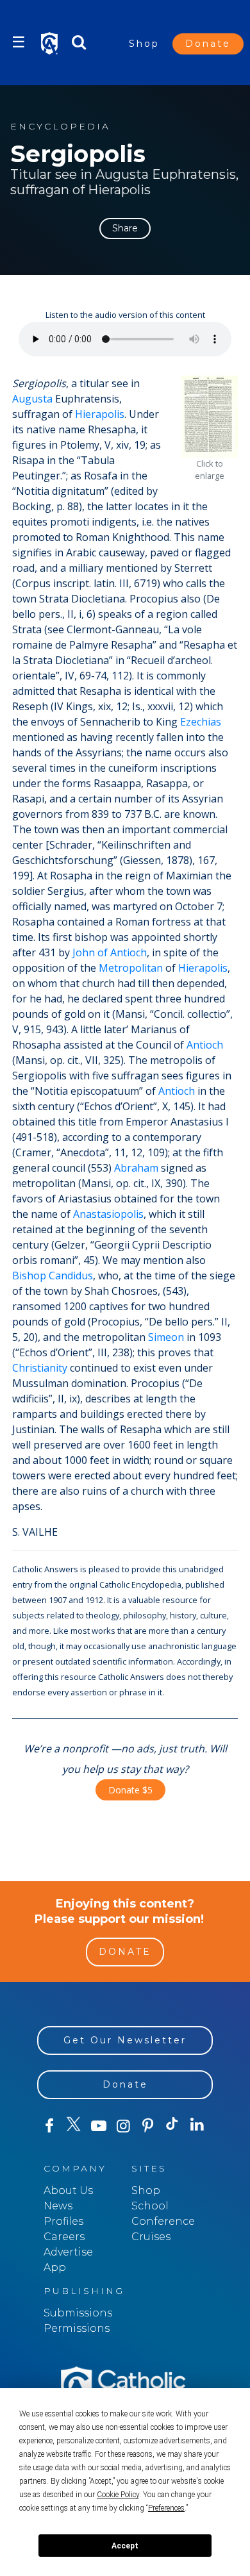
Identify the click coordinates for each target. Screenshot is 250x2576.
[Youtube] (99, 2126)
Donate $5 (130, 1790)
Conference (163, 2221)
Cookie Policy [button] (118, 2495)
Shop (144, 44)
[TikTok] (172, 2126)
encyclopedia (60, 127)
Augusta (32, 399)
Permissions (77, 2328)
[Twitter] (74, 2126)
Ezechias (201, 722)
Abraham (136, 1168)
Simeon (166, 1337)
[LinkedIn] (197, 2125)
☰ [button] (19, 42)
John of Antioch (110, 952)
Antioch (205, 1045)
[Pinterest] (147, 2126)
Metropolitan (131, 968)
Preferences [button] (166, 2508)
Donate (208, 44)
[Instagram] (123, 2126)
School (150, 2206)
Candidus (71, 1276)
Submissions (78, 2313)
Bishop (29, 1276)
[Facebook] (49, 2126)
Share (125, 228)
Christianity (40, 1368)
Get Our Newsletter (125, 2040)
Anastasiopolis (108, 1214)
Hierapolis (100, 414)
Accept (125, 2546)
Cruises (151, 2237)
